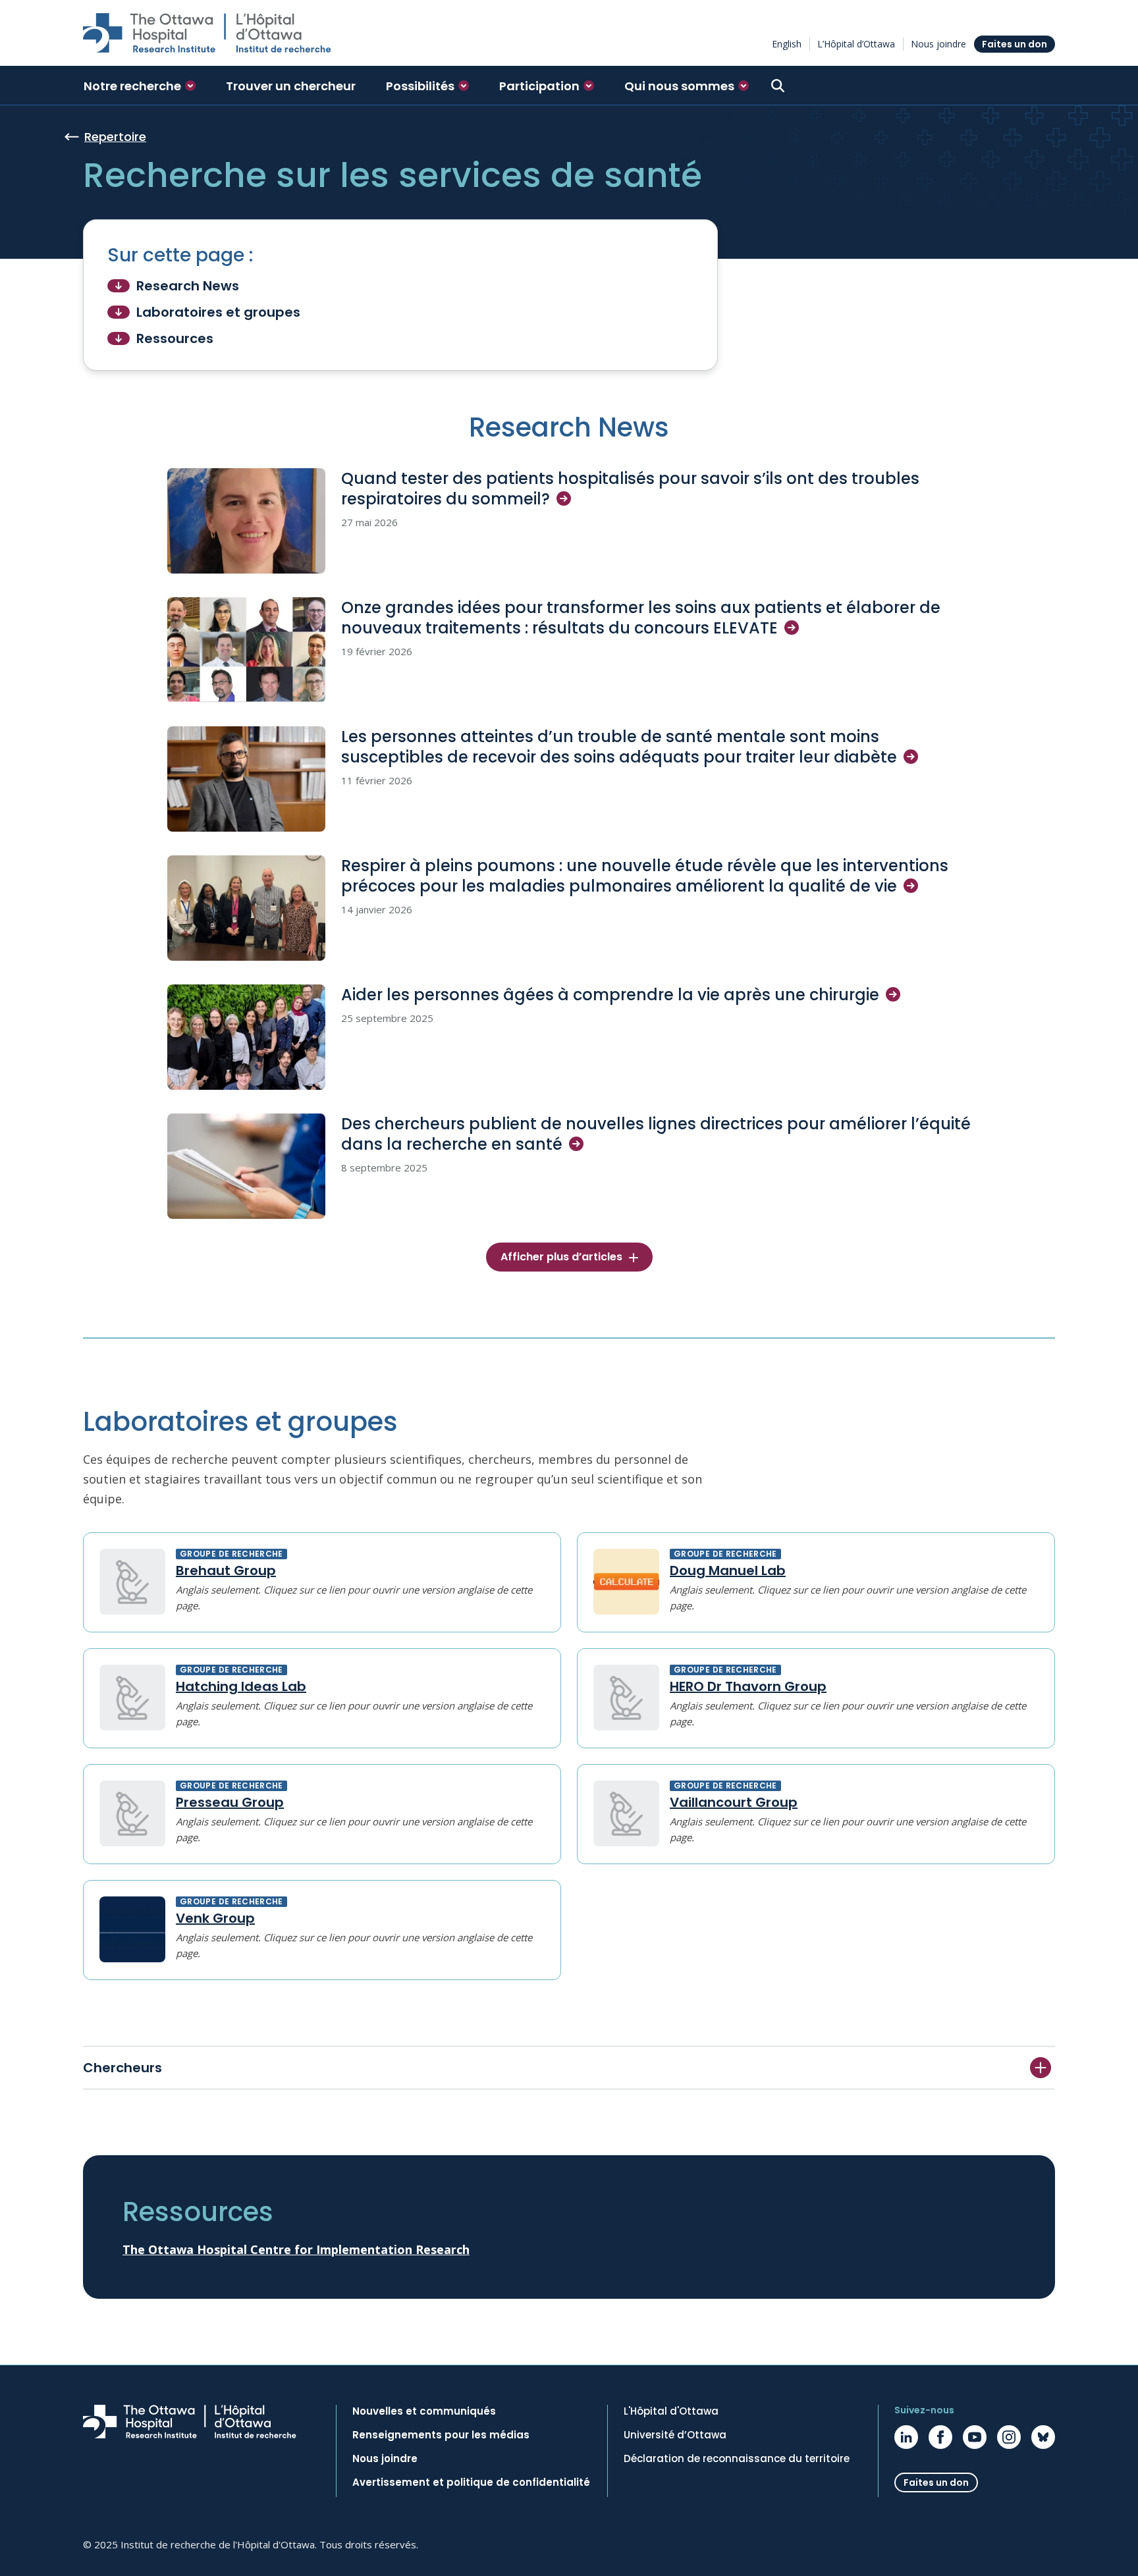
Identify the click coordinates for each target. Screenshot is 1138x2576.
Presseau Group (230, 1802)
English (787, 44)
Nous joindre (938, 44)
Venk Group (215, 1918)
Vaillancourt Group (734, 1802)
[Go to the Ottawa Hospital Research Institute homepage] (207, 33)
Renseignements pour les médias (441, 2435)
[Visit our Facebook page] (940, 2437)
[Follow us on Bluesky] (1043, 2437)
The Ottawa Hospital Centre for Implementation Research (296, 2249)
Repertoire (115, 137)
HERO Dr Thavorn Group (748, 1686)
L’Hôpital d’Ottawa (856, 44)
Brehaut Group (226, 1570)
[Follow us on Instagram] (1009, 2437)
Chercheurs (122, 2068)
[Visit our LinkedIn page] (906, 2437)
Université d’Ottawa (675, 2435)
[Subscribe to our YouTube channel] (975, 2437)
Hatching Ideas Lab (241, 1686)
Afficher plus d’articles (561, 1257)
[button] (140, 86)
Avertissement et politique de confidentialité (471, 2482)
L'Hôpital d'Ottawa (671, 2411)
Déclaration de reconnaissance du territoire (737, 2459)
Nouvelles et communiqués (424, 2411)
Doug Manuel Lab (728, 1570)
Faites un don (1015, 44)
